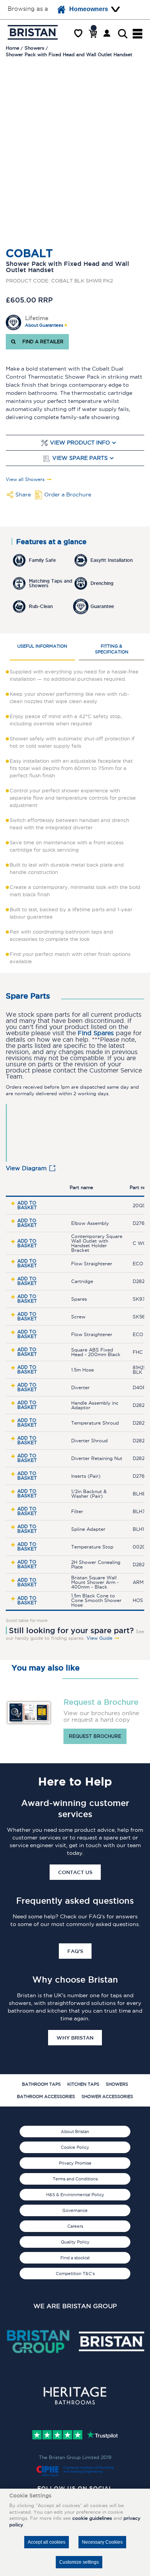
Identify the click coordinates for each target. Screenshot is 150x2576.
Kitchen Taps (83, 2084)
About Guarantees (44, 325)
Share (23, 494)
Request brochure (95, 1736)
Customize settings (79, 2562)
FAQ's (75, 1951)
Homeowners (89, 9)
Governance (75, 2210)
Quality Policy (75, 2242)
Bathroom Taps (41, 2084)
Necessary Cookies (102, 2542)
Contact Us (75, 1872)
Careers (75, 2226)
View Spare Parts (80, 458)
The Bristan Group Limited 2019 (75, 2457)
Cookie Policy (75, 2147)
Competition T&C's (75, 2274)
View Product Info (80, 443)
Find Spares (96, 1033)
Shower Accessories (107, 2097)
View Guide (99, 1638)
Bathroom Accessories (46, 2097)
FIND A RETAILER (41, 342)
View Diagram (26, 1168)
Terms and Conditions (75, 2179)
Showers (117, 2084)
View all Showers (25, 479)
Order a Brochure (68, 494)
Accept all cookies (47, 2542)
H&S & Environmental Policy (75, 2195)
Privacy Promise (75, 2163)
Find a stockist (75, 2258)
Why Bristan (75, 2038)
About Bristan (75, 2132)
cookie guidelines (92, 2518)
